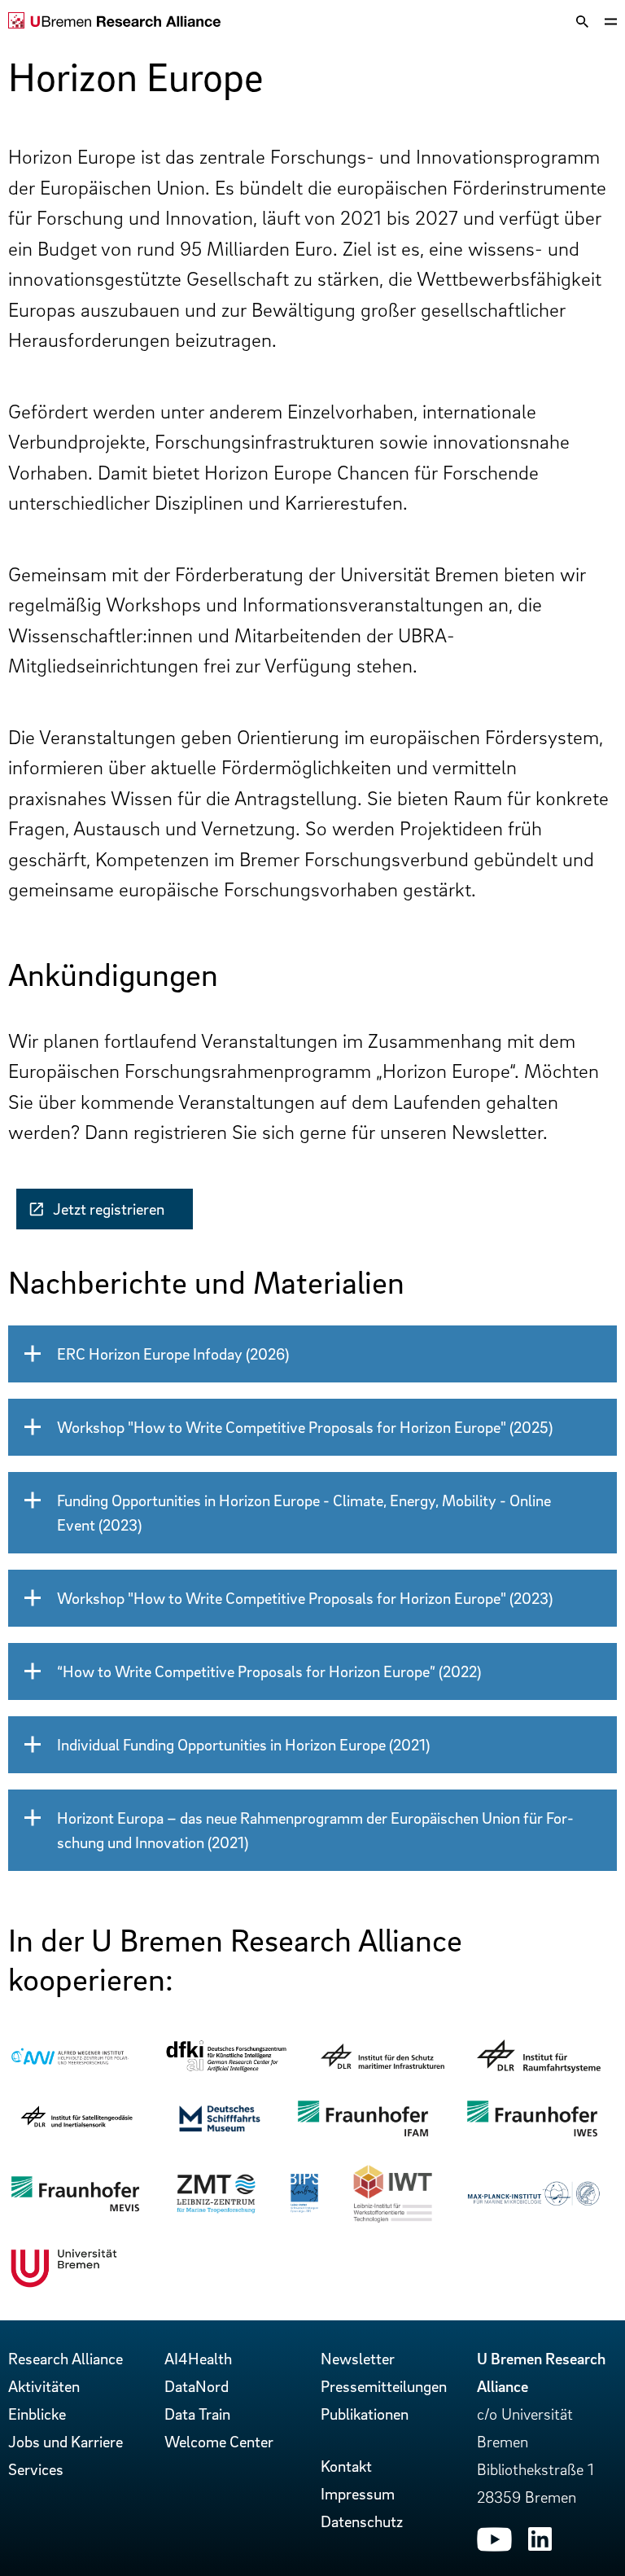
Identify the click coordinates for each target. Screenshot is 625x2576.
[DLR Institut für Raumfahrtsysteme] (539, 2067)
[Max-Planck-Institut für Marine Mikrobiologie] (533, 2201)
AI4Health (198, 2359)
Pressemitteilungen (384, 2386)
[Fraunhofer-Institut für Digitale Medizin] (75, 2210)
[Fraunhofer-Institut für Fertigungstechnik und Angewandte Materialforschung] (363, 2135)
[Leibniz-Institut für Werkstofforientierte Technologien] (393, 2219)
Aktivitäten (44, 2386)
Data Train (197, 2414)
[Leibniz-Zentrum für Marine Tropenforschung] (216, 2209)
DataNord (197, 2386)
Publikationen (365, 2414)
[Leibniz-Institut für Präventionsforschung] (305, 2208)
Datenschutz (362, 2521)
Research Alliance (66, 2359)
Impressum (358, 2494)
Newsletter (358, 2359)
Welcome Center (219, 2442)
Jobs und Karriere (66, 2442)
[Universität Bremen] (64, 2284)
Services (36, 2469)
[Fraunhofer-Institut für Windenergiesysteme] (532, 2135)
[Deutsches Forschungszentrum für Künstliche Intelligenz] (226, 2068)
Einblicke (37, 2414)
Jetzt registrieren (109, 1209)
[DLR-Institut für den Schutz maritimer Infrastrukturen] (382, 2063)
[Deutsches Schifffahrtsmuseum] (220, 2128)
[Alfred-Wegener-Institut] (70, 2064)
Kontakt (346, 2466)
